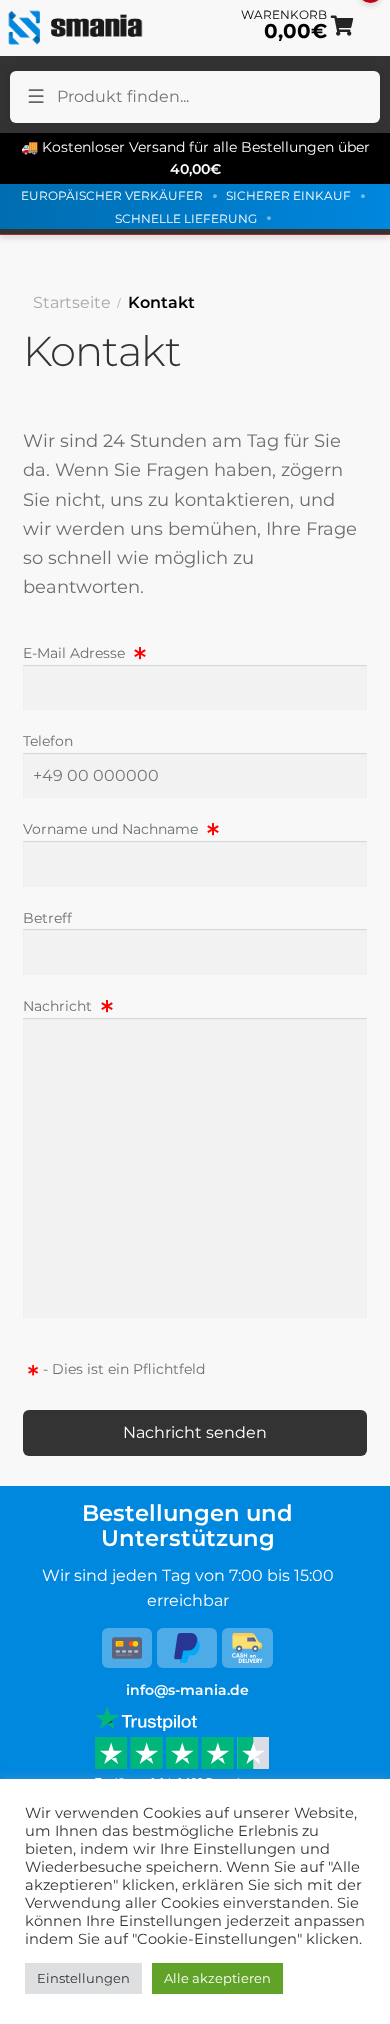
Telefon (48, 741)
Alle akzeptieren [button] (217, 1978)
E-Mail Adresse (76, 653)
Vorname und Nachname (112, 829)
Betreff (47, 918)
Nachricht (59, 1006)
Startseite (72, 302)
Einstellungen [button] (83, 1978)
